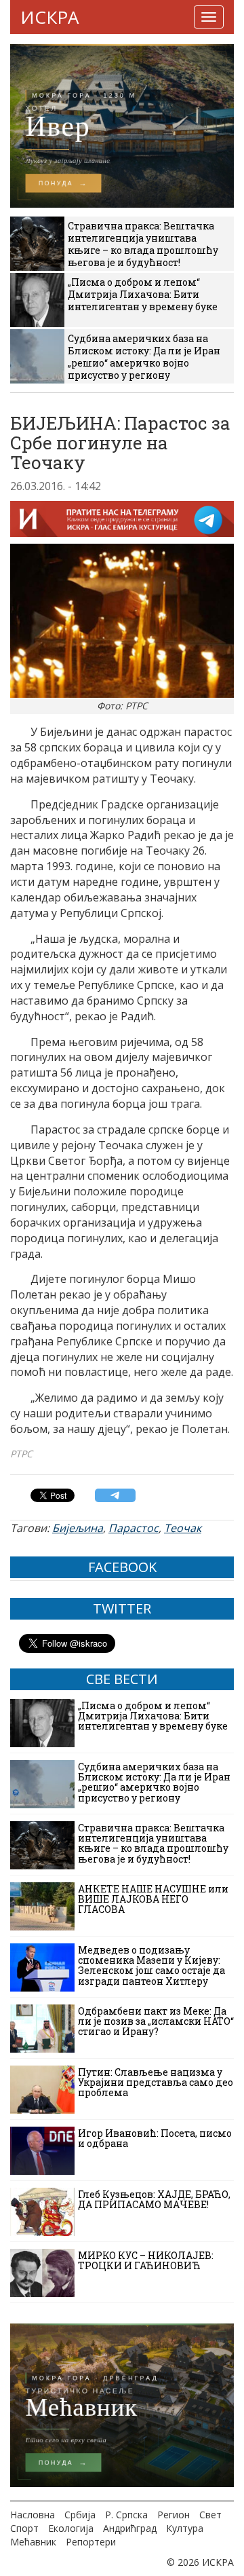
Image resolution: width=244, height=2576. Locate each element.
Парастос (134, 1528)
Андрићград (130, 2528)
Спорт (24, 2528)
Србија (80, 2515)
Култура (185, 2528)
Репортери (91, 2542)
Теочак (183, 1528)
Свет (210, 2515)
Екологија (71, 2528)
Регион (174, 2515)
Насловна (33, 2515)
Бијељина (78, 1528)
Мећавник (33, 2542)
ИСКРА (49, 17)
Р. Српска (126, 2515)
